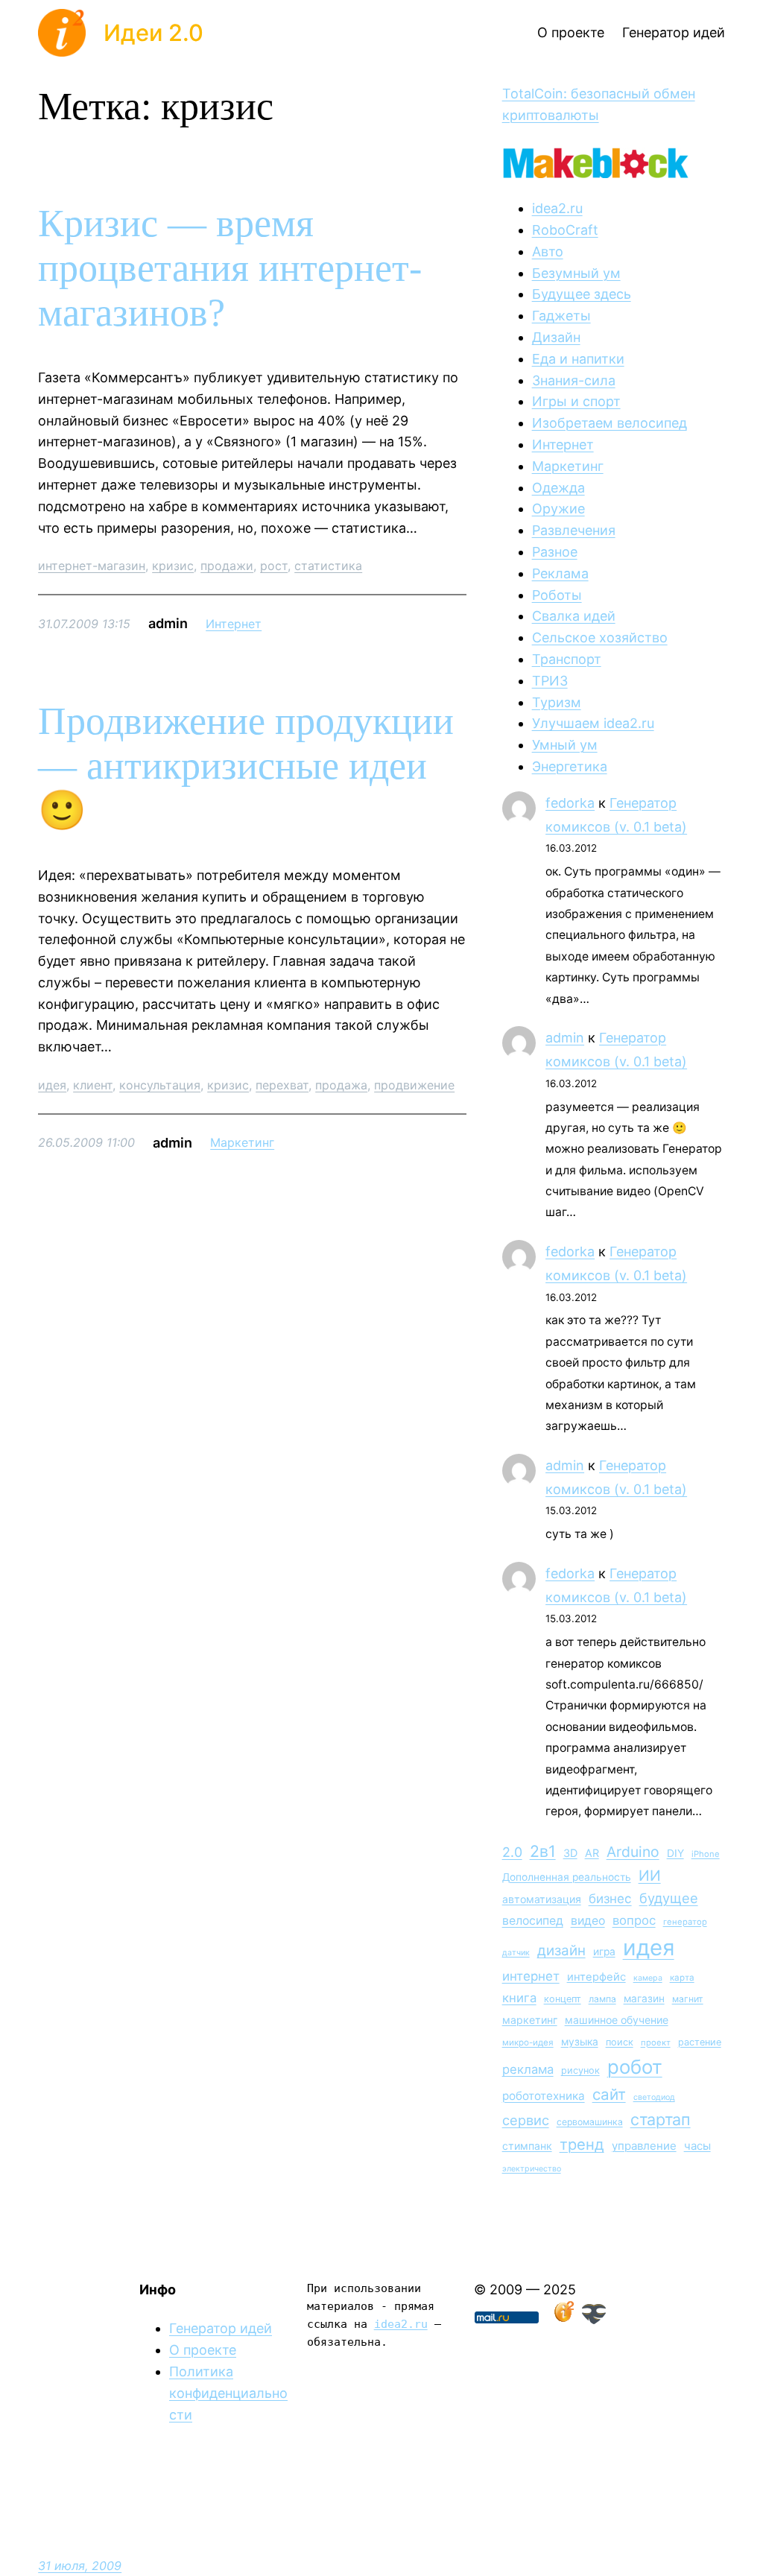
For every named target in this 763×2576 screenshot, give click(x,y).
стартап (661, 2119)
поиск (620, 2042)
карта (682, 1978)
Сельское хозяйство (600, 637)
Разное (555, 552)
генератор (685, 1922)
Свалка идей (574, 616)
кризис (173, 566)
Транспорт (567, 659)
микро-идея (528, 2042)
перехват (282, 1085)
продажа (341, 1085)
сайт (609, 2094)
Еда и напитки (578, 359)
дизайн (561, 1950)
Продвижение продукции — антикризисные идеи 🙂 (246, 766)
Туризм (557, 702)
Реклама (560, 573)
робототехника (544, 2096)
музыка (580, 2042)
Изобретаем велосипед (610, 423)
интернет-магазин (92, 566)
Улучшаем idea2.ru (593, 723)
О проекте (203, 2350)
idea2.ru (557, 208)
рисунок (580, 2070)
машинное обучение (617, 2020)
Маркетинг (242, 1142)
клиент (93, 1085)
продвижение (414, 1085)
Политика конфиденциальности (228, 2393)
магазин (644, 1999)
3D (570, 1853)
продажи (227, 566)
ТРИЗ (550, 681)
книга (519, 1998)
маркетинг (530, 2020)
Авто (548, 251)
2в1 (543, 1851)
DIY (675, 1853)
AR (592, 1853)
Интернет (234, 624)
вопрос (634, 1920)
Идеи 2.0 (153, 32)
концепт (563, 1999)
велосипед (533, 1921)
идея (52, 1085)
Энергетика (570, 766)
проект (656, 2042)
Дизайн (556, 337)
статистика (328, 566)
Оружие (558, 509)
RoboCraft (565, 230)
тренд (582, 2144)
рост (274, 566)
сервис (526, 2120)
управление (644, 2146)
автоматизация (542, 1899)
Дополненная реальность (567, 1877)
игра (604, 1952)
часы (697, 2146)
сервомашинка (590, 2122)
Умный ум (565, 745)
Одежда (558, 488)
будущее (669, 1898)
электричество (532, 2169)
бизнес (610, 1899)
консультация (160, 1085)
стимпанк (527, 2146)
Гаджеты (561, 316)
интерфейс (596, 1977)
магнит (688, 1999)
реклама (528, 2069)
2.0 (512, 1852)
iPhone (706, 1854)
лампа (602, 1999)
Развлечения (574, 530)
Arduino (633, 1852)
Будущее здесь (582, 294)
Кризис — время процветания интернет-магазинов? (230, 268)
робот (635, 2067)
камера (648, 1978)
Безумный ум (576, 273)
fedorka (570, 803)
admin (565, 1038)
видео (588, 1921)
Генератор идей (221, 2328)
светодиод (654, 2097)
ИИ (650, 1876)
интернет (531, 1976)
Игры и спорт (576, 401)
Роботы (557, 595)
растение (700, 2042)
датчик (516, 1953)
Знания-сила (574, 380)
